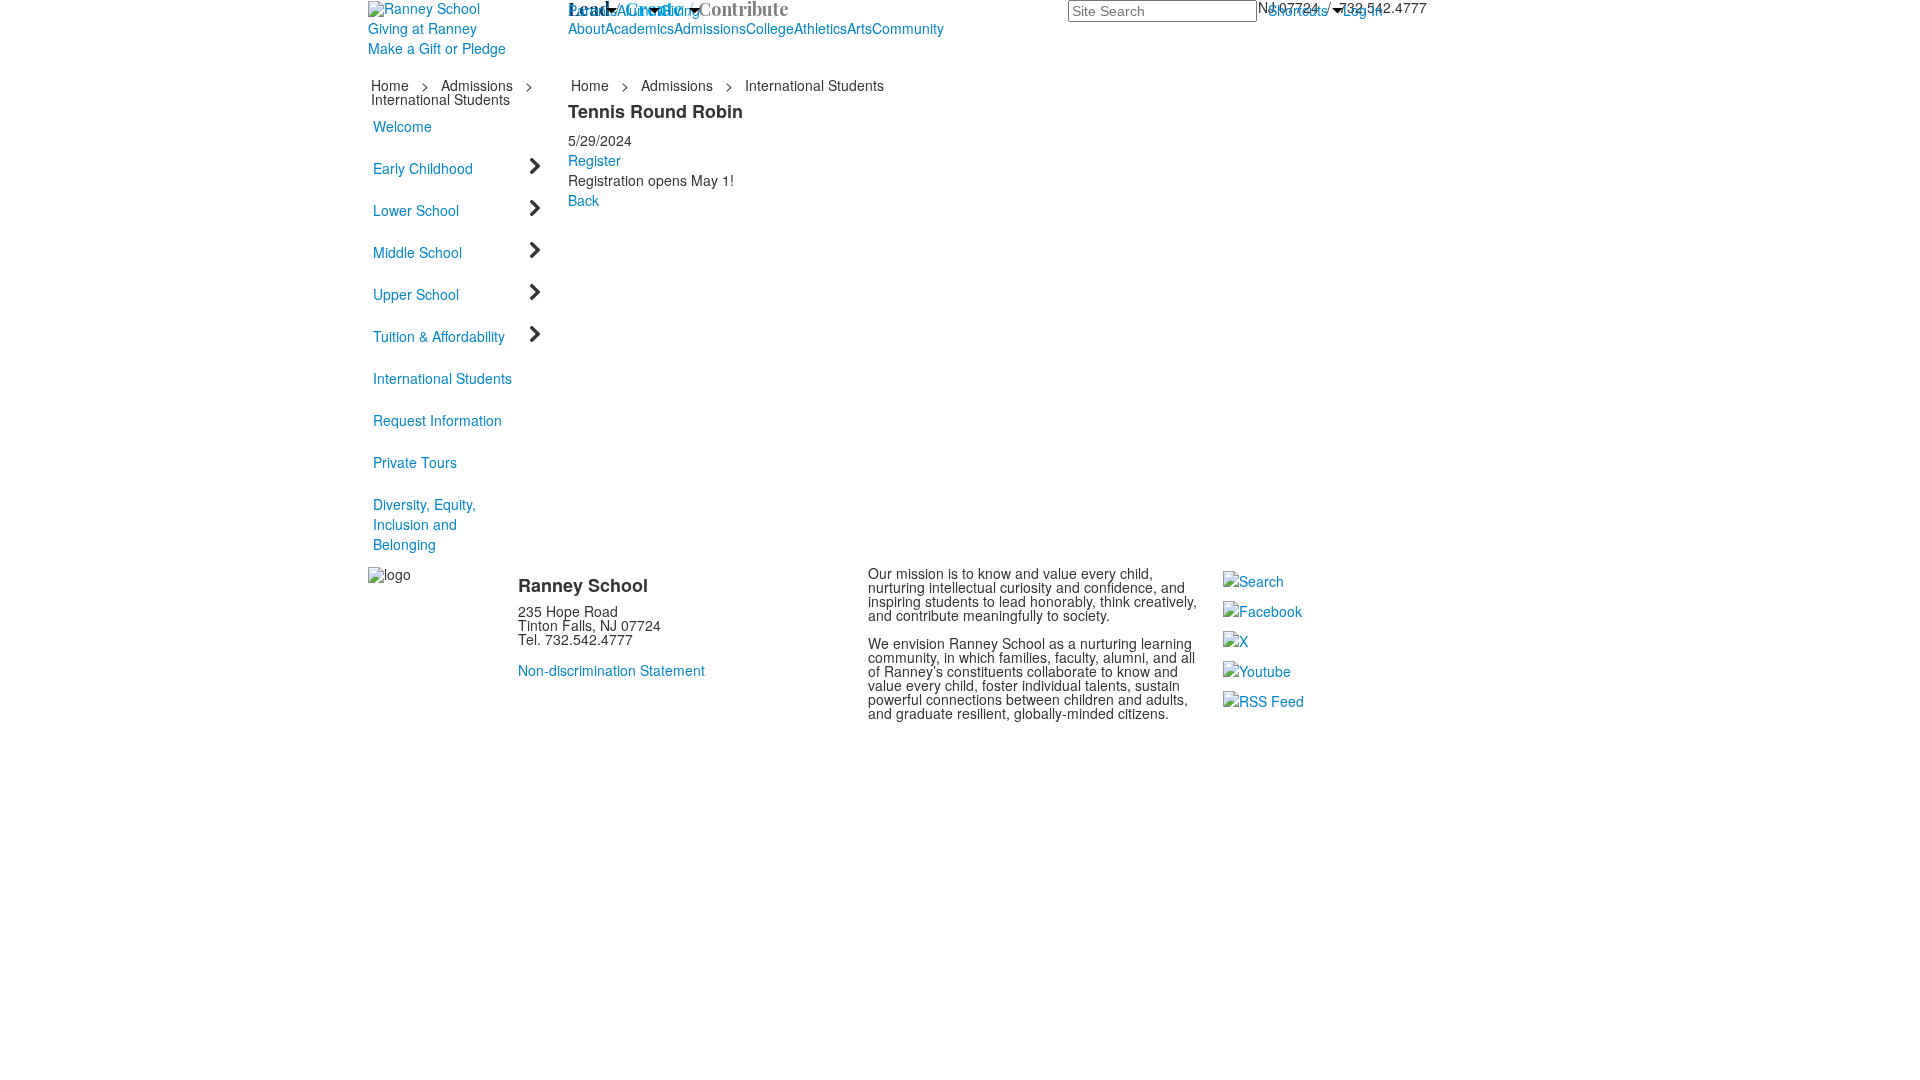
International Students (442, 378)
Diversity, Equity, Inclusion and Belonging (424, 524)
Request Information (437, 420)
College (770, 28)
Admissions (710, 28)
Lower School (416, 210)
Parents (592, 10)
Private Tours (415, 462)
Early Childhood (423, 168)
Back (583, 200)
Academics (639, 28)
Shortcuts (1298, 10)
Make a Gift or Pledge (437, 48)
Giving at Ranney (422, 28)
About (586, 28)
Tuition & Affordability (439, 336)
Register (594, 160)
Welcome (402, 126)
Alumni (638, 10)
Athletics (820, 28)
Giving (680, 10)
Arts (859, 28)
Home (392, 85)
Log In (1363, 10)
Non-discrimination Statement (611, 670)
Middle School (417, 252)
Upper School (416, 294)
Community (908, 28)
